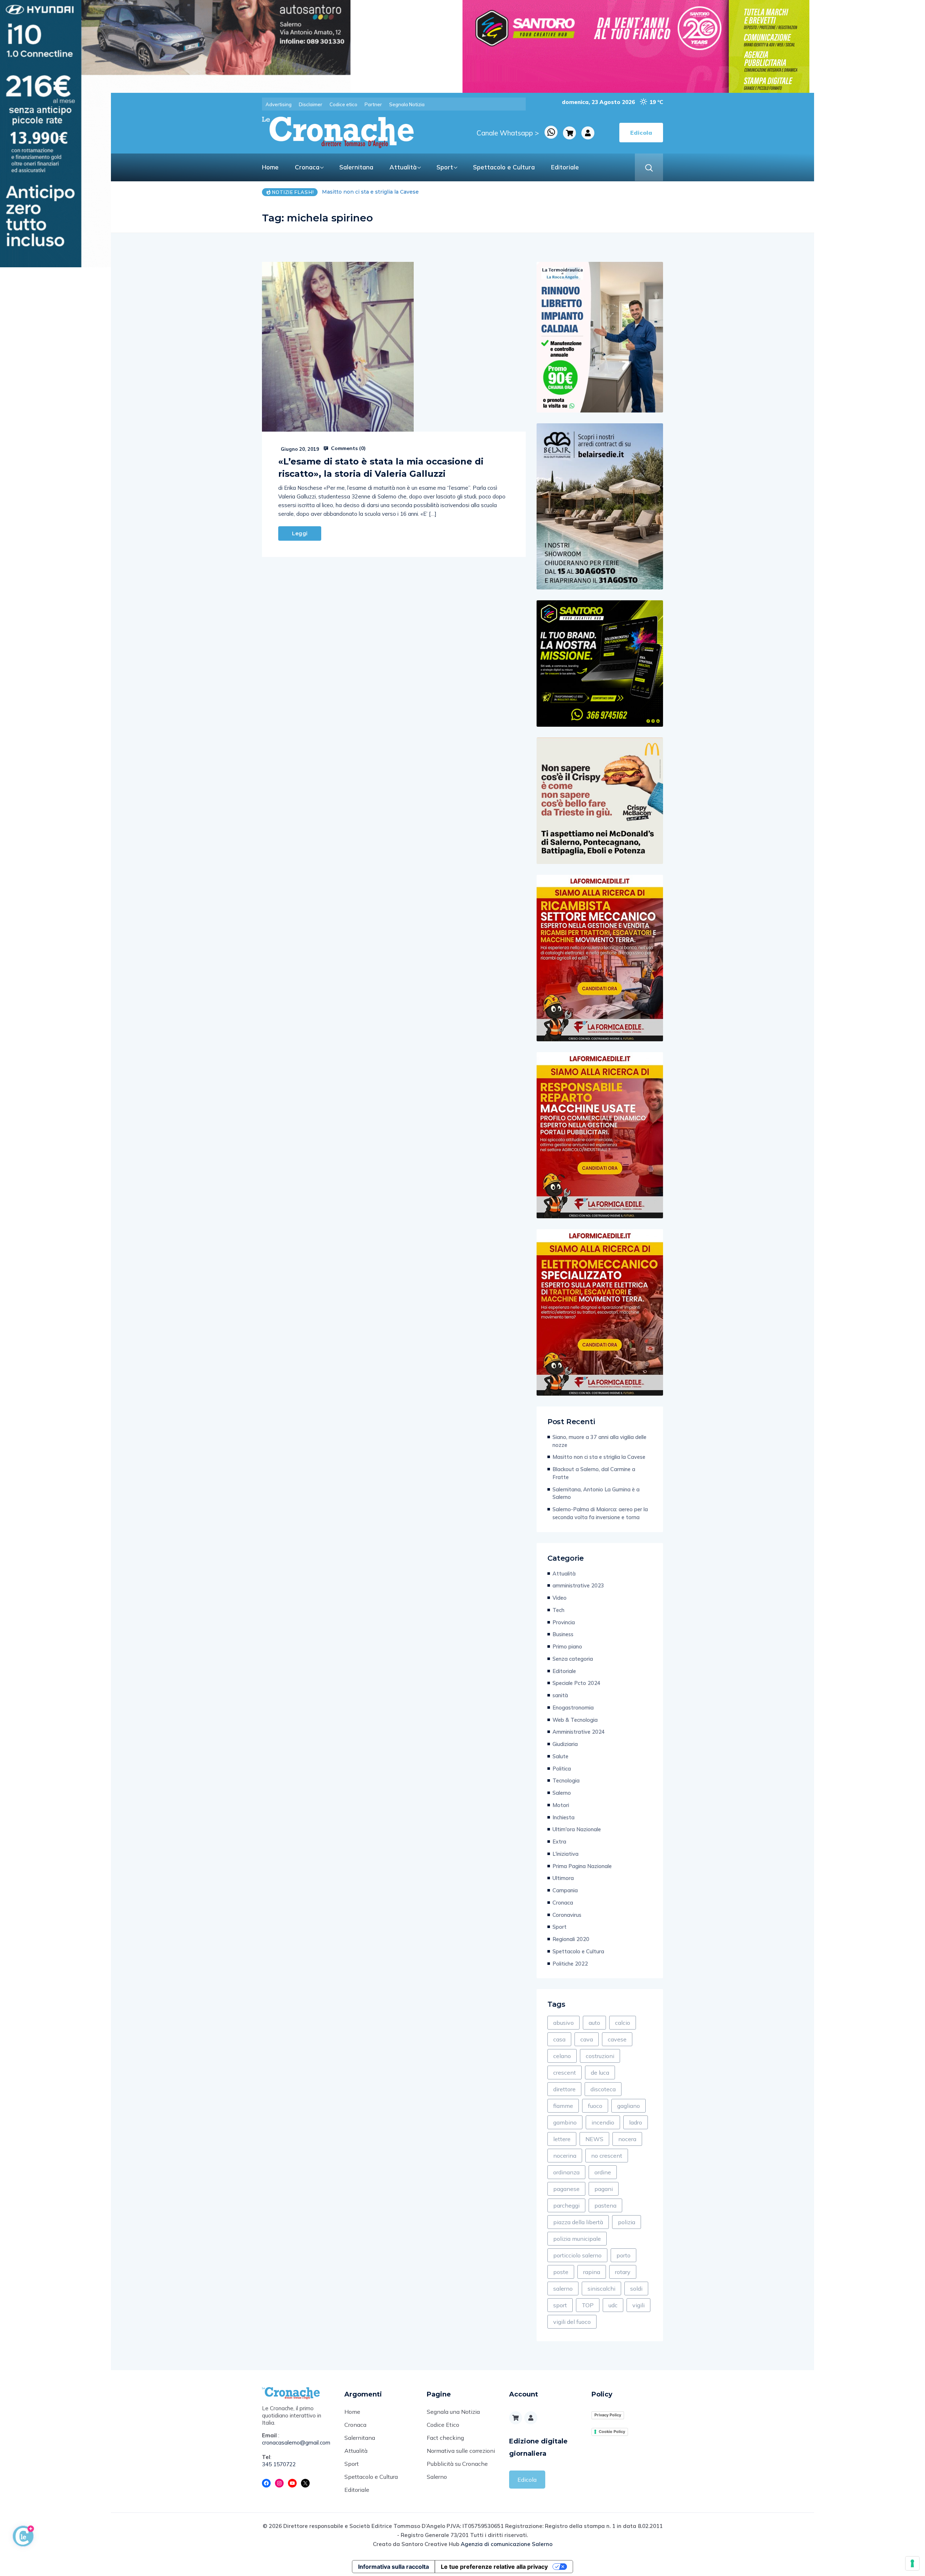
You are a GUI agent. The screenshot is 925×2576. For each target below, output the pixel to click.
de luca (600, 2073)
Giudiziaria (565, 1744)
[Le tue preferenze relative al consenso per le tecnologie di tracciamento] (912, 2563)
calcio (623, 2023)
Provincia (564, 1622)
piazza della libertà (578, 2222)
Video (560, 1598)
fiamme (563, 2106)
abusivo (563, 2023)
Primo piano (567, 1646)
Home (270, 167)
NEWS (594, 2139)
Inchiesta (563, 1817)
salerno (563, 2288)
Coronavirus (567, 1915)
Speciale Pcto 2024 (576, 1683)
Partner (373, 104)
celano (562, 2056)
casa (559, 2039)
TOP (588, 2305)
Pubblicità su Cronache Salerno (457, 2470)
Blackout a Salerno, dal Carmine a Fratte (374, 192)
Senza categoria (573, 1659)
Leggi (300, 533)
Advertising (279, 104)
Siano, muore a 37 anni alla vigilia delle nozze (599, 1441)
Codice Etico (443, 2425)
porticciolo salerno (577, 2255)
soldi (636, 2288)
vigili (638, 2305)
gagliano (629, 2106)
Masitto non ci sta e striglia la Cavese (599, 1457)
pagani (604, 2189)
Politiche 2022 (570, 1964)
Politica (562, 1769)
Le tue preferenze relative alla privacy (494, 2567)
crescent (565, 2073)
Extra (559, 1842)
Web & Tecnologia (575, 1720)
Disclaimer (311, 104)
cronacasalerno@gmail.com (296, 2443)
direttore (564, 2089)
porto (623, 2255)
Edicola (527, 2480)
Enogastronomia (573, 1708)
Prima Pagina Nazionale (582, 1866)
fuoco (595, 2106)
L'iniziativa (565, 1854)
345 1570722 (279, 2464)
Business (563, 1634)
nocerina (565, 2156)
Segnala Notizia (407, 104)
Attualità (403, 167)
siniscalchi (601, 2288)
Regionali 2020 (571, 1939)
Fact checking (445, 2438)
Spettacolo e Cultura (504, 167)
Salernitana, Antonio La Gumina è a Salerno (596, 1493)
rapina (592, 2272)
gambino (565, 2122)
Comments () (348, 448)
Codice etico (343, 104)
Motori (561, 1805)
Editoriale (565, 167)
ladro (636, 2122)
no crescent (607, 2156)
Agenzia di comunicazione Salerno (507, 2544)
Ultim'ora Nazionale (577, 1829)
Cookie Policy (612, 2432)
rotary (623, 2272)
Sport (445, 167)
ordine (603, 2172)
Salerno (562, 1793)
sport (560, 2305)
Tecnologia (566, 1780)
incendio (603, 2122)
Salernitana (356, 167)
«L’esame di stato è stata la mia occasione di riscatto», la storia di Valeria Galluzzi (381, 468)
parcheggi (566, 2205)
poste (561, 2272)
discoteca (603, 2089)
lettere (562, 2139)
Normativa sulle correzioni (461, 2451)
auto (594, 2023)
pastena (605, 2205)
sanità (560, 1695)
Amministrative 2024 (579, 1732)
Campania (565, 1890)
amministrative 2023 (578, 1585)
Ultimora (563, 1878)
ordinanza (566, 2172)
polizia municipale (577, 2239)
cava (587, 2039)
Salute (560, 1756)
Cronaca (307, 167)
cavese (617, 2039)
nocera (627, 2139)
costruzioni (600, 2056)
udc (613, 2305)
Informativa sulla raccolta (393, 2567)
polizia (627, 2222)
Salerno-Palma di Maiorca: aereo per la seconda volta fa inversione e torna (600, 1513)
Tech (558, 1610)
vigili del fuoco (572, 2322)
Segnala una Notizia (453, 2412)
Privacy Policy (608, 2415)
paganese (566, 2189)
